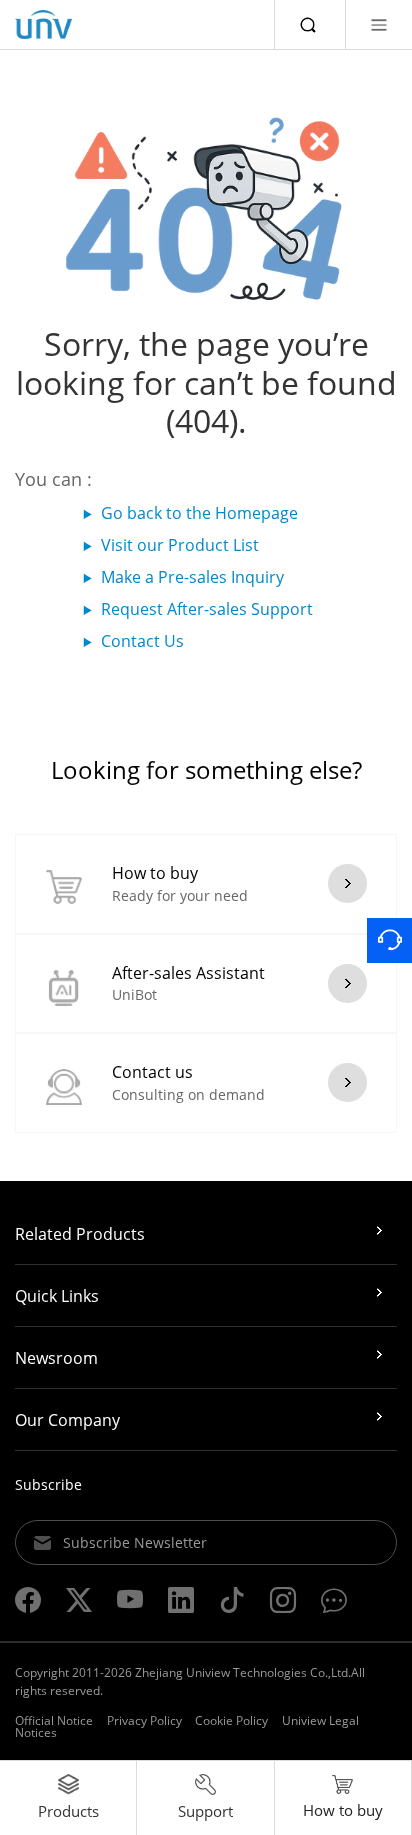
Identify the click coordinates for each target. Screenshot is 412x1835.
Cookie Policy (231, 1720)
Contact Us (142, 641)
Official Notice (54, 1720)
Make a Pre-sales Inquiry (192, 577)
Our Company (67, 1420)
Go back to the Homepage (199, 513)
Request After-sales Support (207, 609)
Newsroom (56, 1358)
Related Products (80, 1234)
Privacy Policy (144, 1720)
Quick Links (57, 1296)
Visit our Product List (180, 545)
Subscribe (48, 1484)
